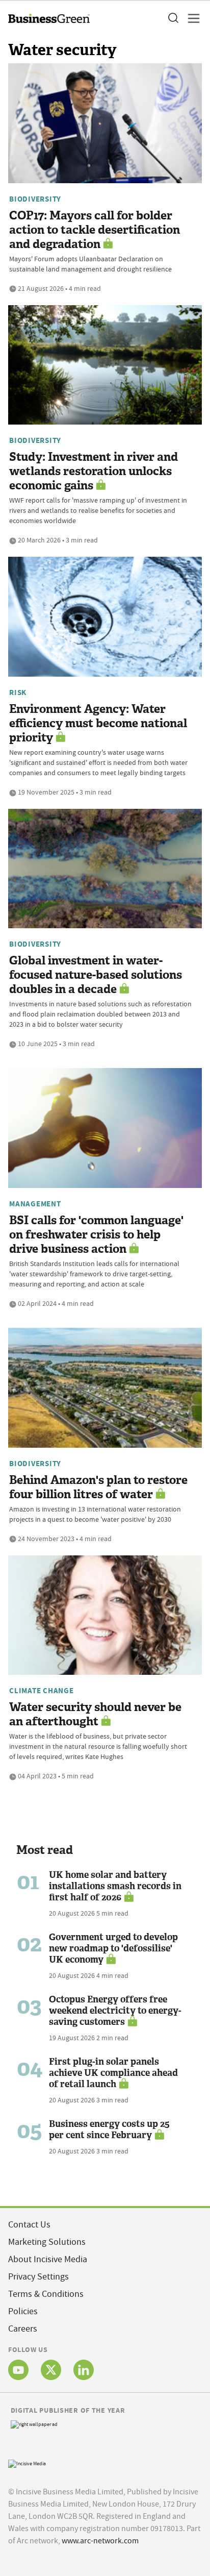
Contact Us (29, 2225)
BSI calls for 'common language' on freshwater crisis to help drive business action (96, 1235)
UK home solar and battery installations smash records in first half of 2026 (115, 1886)
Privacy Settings (38, 2277)
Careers (23, 2329)
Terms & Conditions (46, 2294)
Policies (23, 2311)
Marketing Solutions (47, 2242)
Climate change (42, 1691)
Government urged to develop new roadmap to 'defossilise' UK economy (113, 1948)
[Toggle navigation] (191, 18)
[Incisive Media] (27, 2462)
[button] (173, 18)
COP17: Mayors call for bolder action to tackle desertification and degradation (95, 230)
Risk (18, 692)
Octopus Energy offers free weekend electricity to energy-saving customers (115, 2011)
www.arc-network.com (100, 2541)
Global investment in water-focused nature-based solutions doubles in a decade (96, 975)
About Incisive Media (48, 2259)
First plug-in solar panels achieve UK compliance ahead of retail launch (113, 2073)
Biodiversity (35, 199)
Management (35, 1204)
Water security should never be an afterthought (95, 1714)
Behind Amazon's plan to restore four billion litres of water (98, 1487)
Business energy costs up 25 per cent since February (109, 2129)
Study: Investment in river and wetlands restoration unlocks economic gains (94, 471)
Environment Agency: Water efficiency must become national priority (98, 723)
